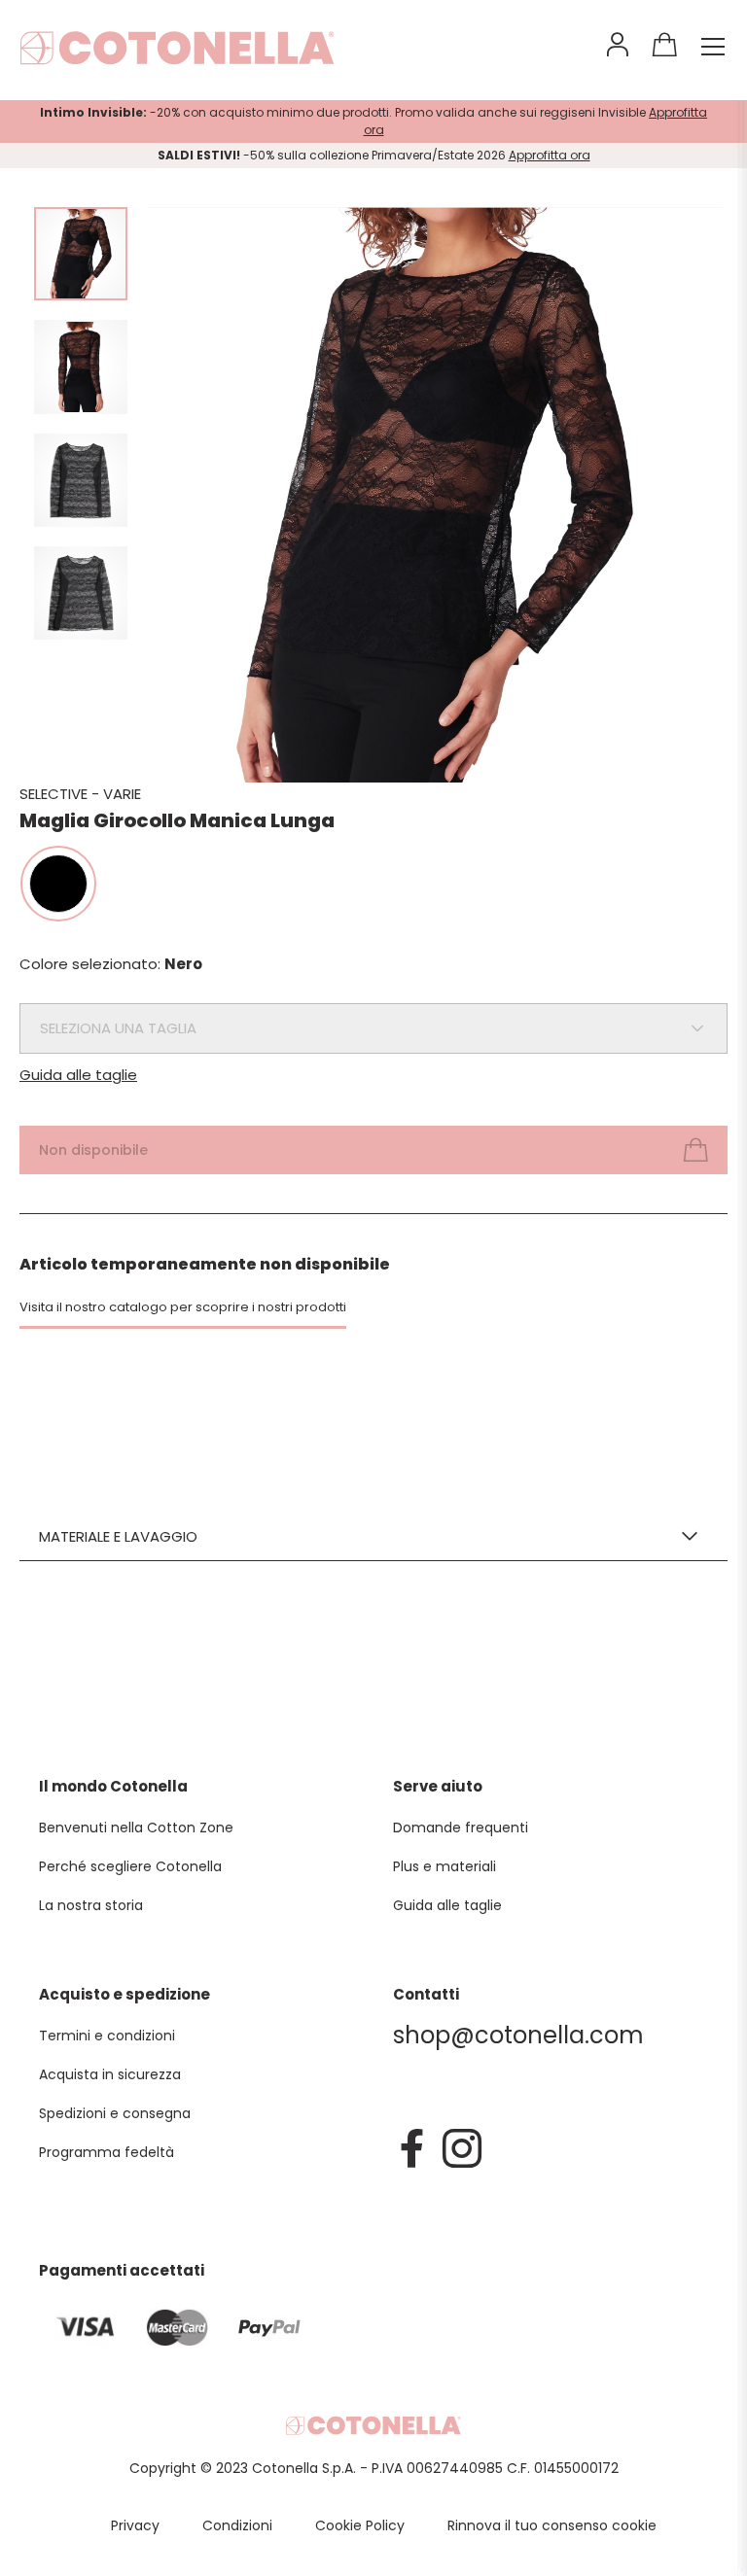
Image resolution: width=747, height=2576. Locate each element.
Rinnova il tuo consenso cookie (552, 2525)
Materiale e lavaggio (118, 1536)
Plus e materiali (445, 1866)
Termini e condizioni (107, 2036)
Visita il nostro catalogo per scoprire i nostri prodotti (183, 1307)
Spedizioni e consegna (115, 2113)
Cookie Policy (360, 2525)
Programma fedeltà (107, 2152)
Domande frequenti (461, 1828)
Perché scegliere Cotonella (130, 1866)
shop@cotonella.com (518, 2035)
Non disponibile (93, 1150)
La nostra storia (91, 1905)
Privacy (135, 2525)
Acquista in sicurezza (110, 2074)
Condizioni (237, 2525)
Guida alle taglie (78, 1075)
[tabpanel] (435, 495)
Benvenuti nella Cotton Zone (136, 1828)
